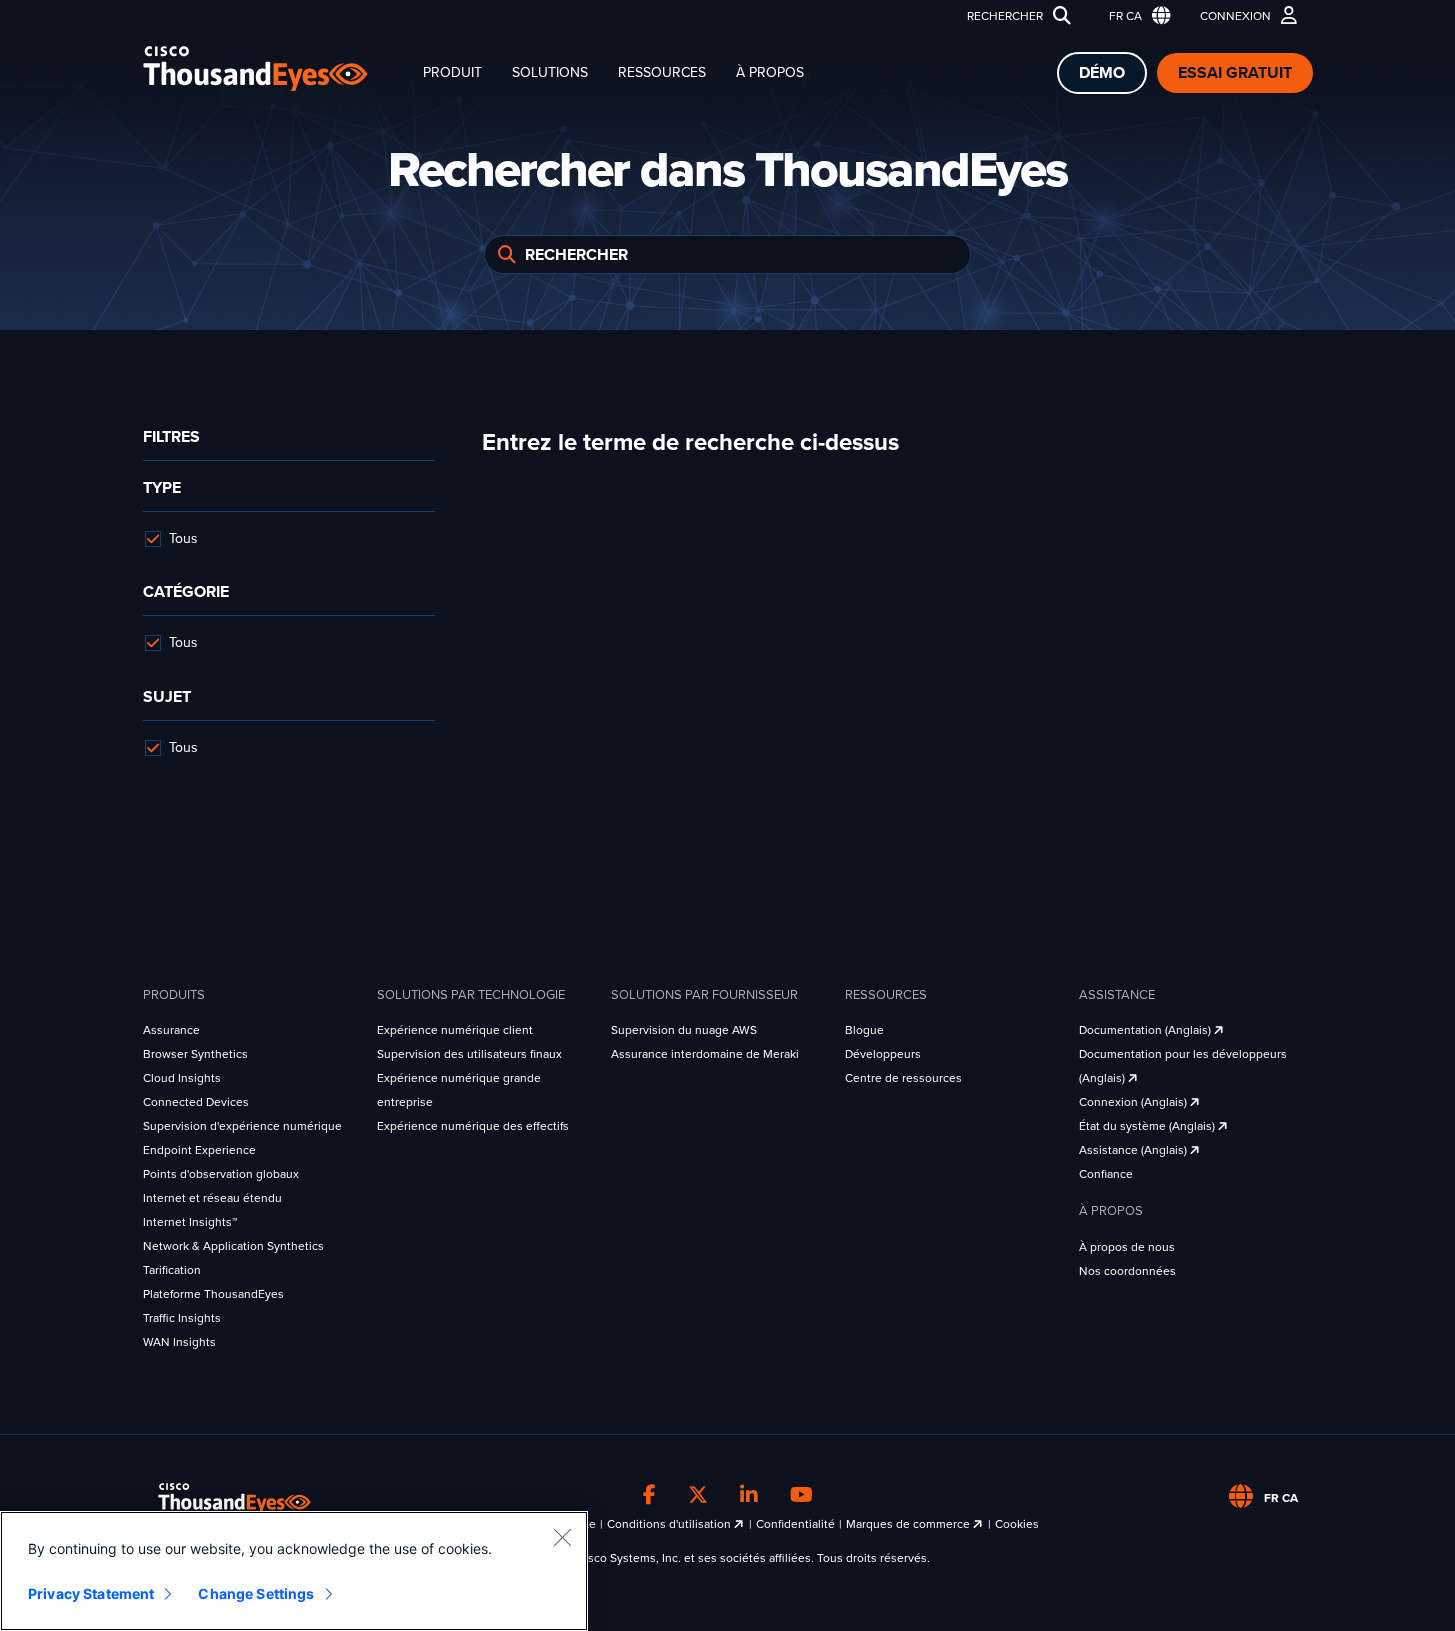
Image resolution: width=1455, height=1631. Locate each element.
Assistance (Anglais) (1134, 1150)
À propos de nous (1127, 1247)
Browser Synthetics (195, 1054)
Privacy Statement (91, 1593)
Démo (1102, 73)
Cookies (1017, 1524)
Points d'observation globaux (221, 1174)
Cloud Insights (182, 1078)
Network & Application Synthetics (233, 1246)
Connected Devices (196, 1102)
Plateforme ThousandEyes (213, 1294)
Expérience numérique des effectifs (473, 1126)
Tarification (172, 1270)
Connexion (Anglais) (1134, 1102)
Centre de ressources (903, 1078)
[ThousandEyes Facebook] (649, 1495)
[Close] (562, 1537)
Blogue (864, 1030)
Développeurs (883, 1054)
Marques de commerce (909, 1524)
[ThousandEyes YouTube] (801, 1495)
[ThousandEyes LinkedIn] (749, 1495)
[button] (1135, 16)
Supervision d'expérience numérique (242, 1126)
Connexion (1235, 16)
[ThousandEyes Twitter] (698, 1495)
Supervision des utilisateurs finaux (469, 1054)
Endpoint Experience (199, 1150)
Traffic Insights (182, 1318)
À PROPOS (770, 72)
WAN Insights (179, 1342)
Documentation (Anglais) (1146, 1030)
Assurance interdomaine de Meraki (705, 1054)
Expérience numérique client (455, 1030)
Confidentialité (795, 1524)
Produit (452, 72)
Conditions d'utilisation (670, 1524)
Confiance (1106, 1174)
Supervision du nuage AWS (684, 1030)
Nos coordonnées (1127, 1271)
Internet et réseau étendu (212, 1198)
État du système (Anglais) (1148, 1126)
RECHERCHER (1005, 16)
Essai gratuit (1235, 73)
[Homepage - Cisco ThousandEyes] (275, 68)
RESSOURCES (662, 72)
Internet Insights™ (190, 1222)
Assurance (171, 1030)
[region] (294, 1571)
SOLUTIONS (550, 72)
